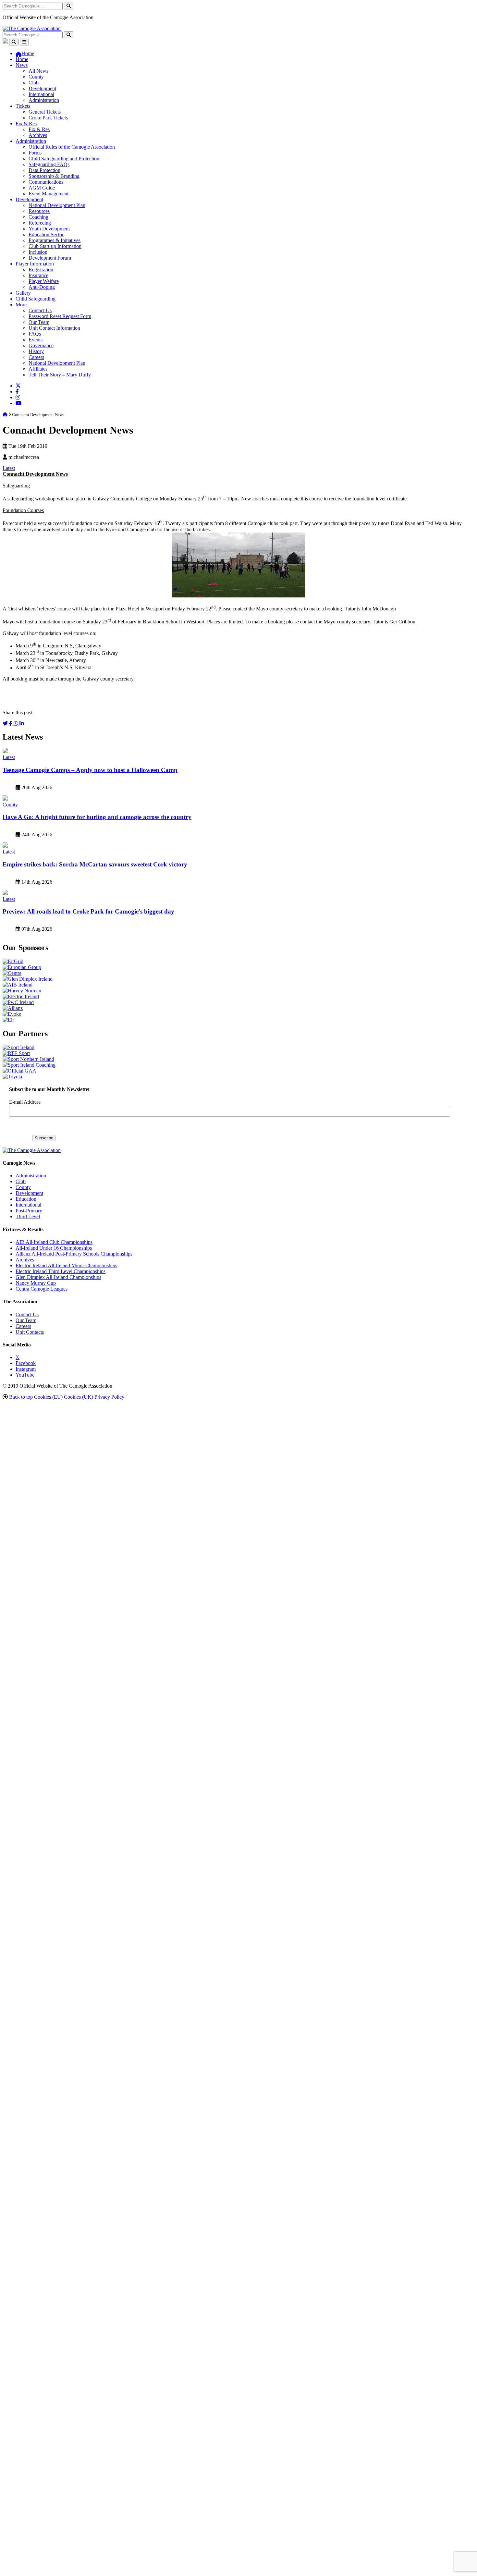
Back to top (21, 1397)
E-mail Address (25, 1102)
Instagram (26, 1369)
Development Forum (50, 258)
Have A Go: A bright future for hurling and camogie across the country (97, 817)
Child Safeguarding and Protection (64, 159)
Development (42, 88)
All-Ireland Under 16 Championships (54, 1248)
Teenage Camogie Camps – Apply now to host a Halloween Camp (90, 770)
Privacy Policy (109, 1397)
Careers (36, 357)
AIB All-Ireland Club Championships (54, 1242)
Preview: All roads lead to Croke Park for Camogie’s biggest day (88, 911)
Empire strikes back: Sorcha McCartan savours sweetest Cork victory (95, 864)
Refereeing (40, 223)
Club (34, 83)
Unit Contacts (30, 1332)
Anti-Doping (42, 287)
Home (22, 59)
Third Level (28, 1216)
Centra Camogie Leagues (42, 1289)
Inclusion (38, 252)
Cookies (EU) (48, 1397)
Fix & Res (26, 123)
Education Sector (46, 234)
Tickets (23, 106)
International (41, 94)
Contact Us (40, 310)
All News (38, 71)
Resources (39, 211)
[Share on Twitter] (6, 724)
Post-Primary (29, 1211)
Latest (9, 468)
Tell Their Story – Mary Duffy (60, 375)
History (36, 351)
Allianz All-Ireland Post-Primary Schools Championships (74, 1254)
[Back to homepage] (32, 28)
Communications (46, 182)
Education (26, 1199)
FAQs (35, 334)
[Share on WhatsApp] (17, 724)
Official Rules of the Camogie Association (72, 147)
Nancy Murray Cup (36, 1283)
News (22, 65)
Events (36, 340)
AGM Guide (42, 188)
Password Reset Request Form (60, 316)
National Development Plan (57, 205)
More (21, 305)
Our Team (39, 322)
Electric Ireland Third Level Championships (61, 1271)
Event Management (49, 194)
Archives (38, 135)
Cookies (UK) (79, 1397)
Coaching (38, 217)
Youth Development (49, 229)
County (36, 77)
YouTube (25, 1375)
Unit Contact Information (54, 328)
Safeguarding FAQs (49, 164)
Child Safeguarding (36, 299)
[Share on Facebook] (11, 724)
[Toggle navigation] (24, 42)
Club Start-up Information (55, 246)
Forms (35, 153)
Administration (44, 100)
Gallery (23, 293)
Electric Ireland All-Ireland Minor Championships (66, 1265)
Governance (41, 345)
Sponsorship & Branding (54, 176)
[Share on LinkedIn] (22, 724)
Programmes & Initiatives (55, 240)
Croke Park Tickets (48, 118)
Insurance (38, 275)
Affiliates (38, 369)
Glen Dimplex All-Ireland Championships (58, 1277)
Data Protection (44, 170)
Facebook (26, 1363)
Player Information (35, 264)
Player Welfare (44, 281)
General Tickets (45, 112)
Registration (41, 270)
